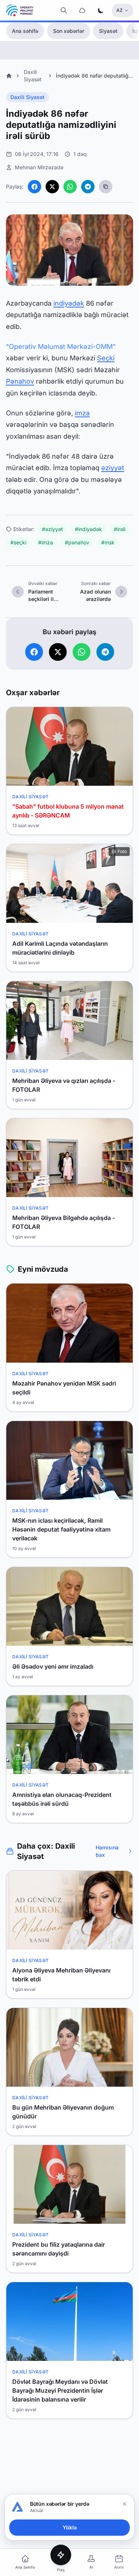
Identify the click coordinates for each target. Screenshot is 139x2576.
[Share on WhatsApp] (70, 187)
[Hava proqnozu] (82, 10)
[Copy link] (106, 187)
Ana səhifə (25, 31)
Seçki (106, 358)
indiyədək (69, 303)
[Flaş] (61, 2555)
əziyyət (113, 468)
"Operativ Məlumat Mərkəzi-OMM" (61, 346)
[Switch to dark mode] (101, 10)
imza (82, 413)
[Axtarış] (64, 10)
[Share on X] (52, 187)
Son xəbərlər (69, 31)
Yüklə (70, 2527)
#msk (108, 542)
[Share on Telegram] (88, 187)
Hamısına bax (107, 1851)
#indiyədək (88, 529)
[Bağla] (125, 2504)
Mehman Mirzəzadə (39, 167)
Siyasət (108, 31)
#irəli (120, 529)
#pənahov (77, 542)
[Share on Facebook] (34, 187)
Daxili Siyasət (27, 97)
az (120, 10)
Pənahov (20, 381)
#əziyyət (52, 529)
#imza (46, 542)
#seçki (18, 542)
